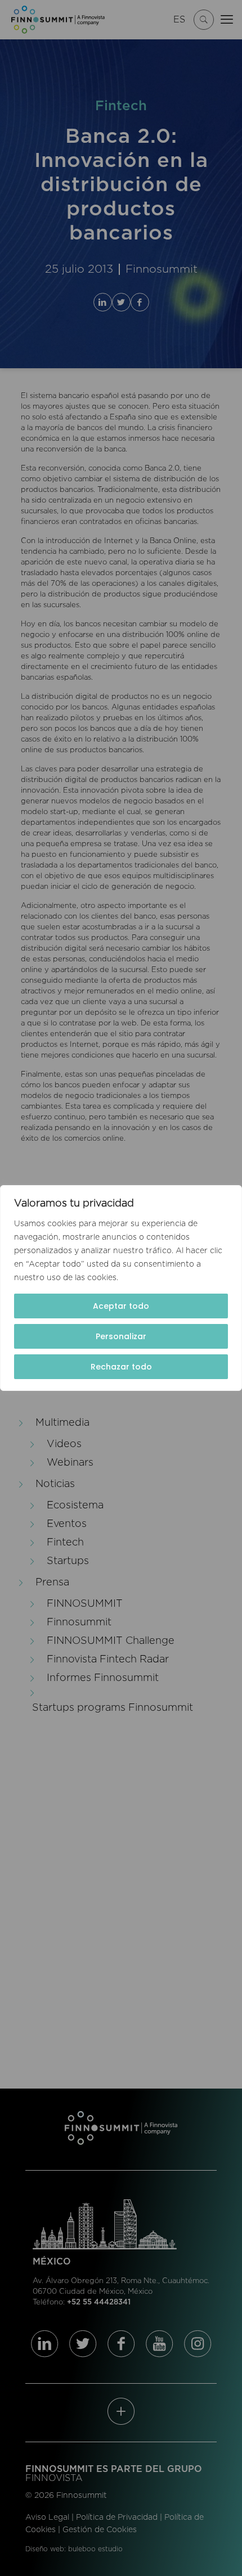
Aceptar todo (121, 1306)
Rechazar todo (121, 1367)
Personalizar (121, 1336)
